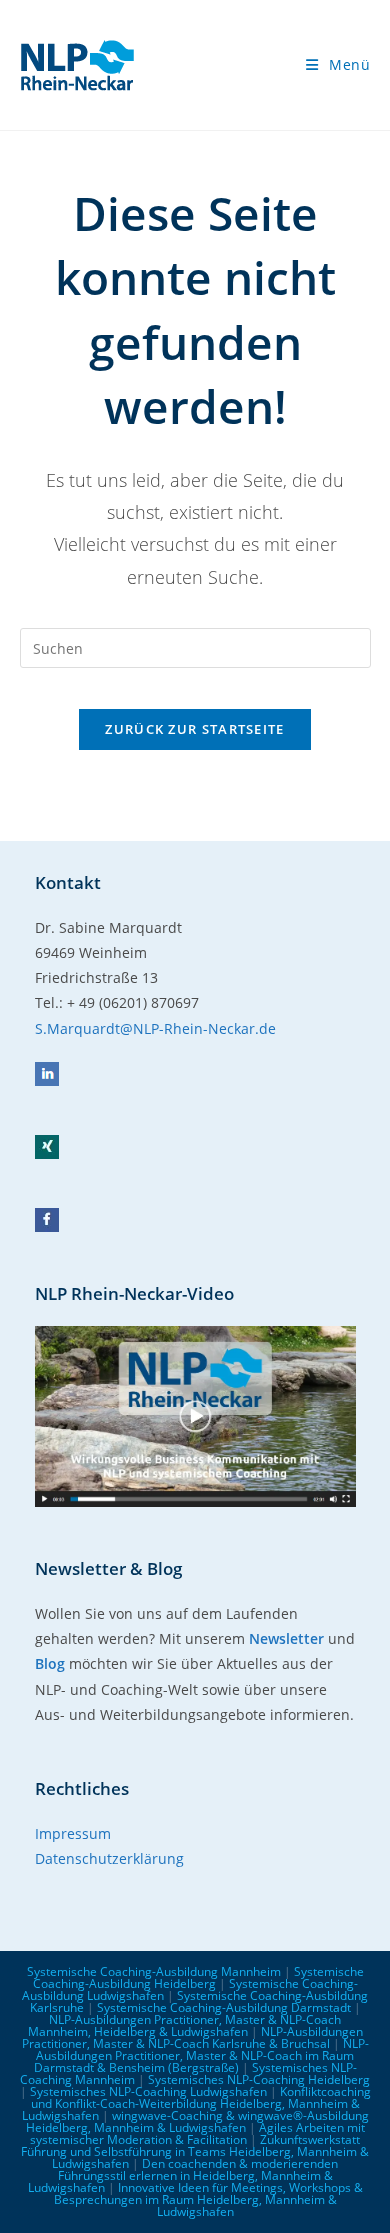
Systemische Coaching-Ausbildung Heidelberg (198, 1977)
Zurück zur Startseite (194, 729)
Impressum (73, 1833)
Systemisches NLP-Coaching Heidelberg (259, 2079)
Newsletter (286, 1638)
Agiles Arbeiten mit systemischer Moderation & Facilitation (197, 2133)
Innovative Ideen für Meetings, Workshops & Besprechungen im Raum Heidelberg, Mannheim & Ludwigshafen (208, 2199)
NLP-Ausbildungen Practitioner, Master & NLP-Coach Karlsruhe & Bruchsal (192, 2037)
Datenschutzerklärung (109, 1858)
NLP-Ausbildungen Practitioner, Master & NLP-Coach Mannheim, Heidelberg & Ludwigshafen (185, 2025)
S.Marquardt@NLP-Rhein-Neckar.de (155, 1028)
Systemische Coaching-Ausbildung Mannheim (154, 1971)
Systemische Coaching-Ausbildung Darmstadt (224, 2007)
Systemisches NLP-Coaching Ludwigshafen (148, 2091)
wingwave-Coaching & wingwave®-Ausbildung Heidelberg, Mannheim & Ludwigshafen (197, 2121)
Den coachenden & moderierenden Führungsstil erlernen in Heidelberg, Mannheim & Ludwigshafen (183, 2175)
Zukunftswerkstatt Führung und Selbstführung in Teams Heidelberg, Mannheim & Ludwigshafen (195, 2151)
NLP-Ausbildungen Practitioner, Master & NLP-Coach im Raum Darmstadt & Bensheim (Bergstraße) (201, 2055)
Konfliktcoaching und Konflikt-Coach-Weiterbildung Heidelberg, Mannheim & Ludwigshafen (196, 2103)
